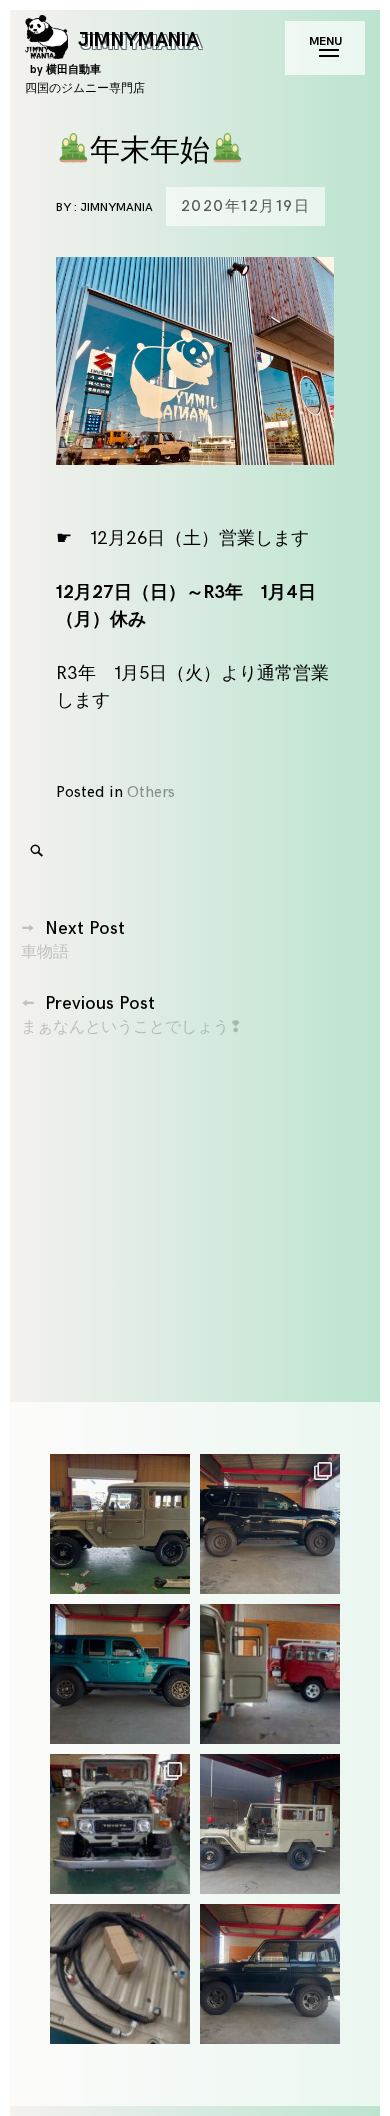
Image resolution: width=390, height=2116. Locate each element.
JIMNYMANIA (114, 51)
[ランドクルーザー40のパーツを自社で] (120, 1974)
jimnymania (116, 207)
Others (151, 792)
